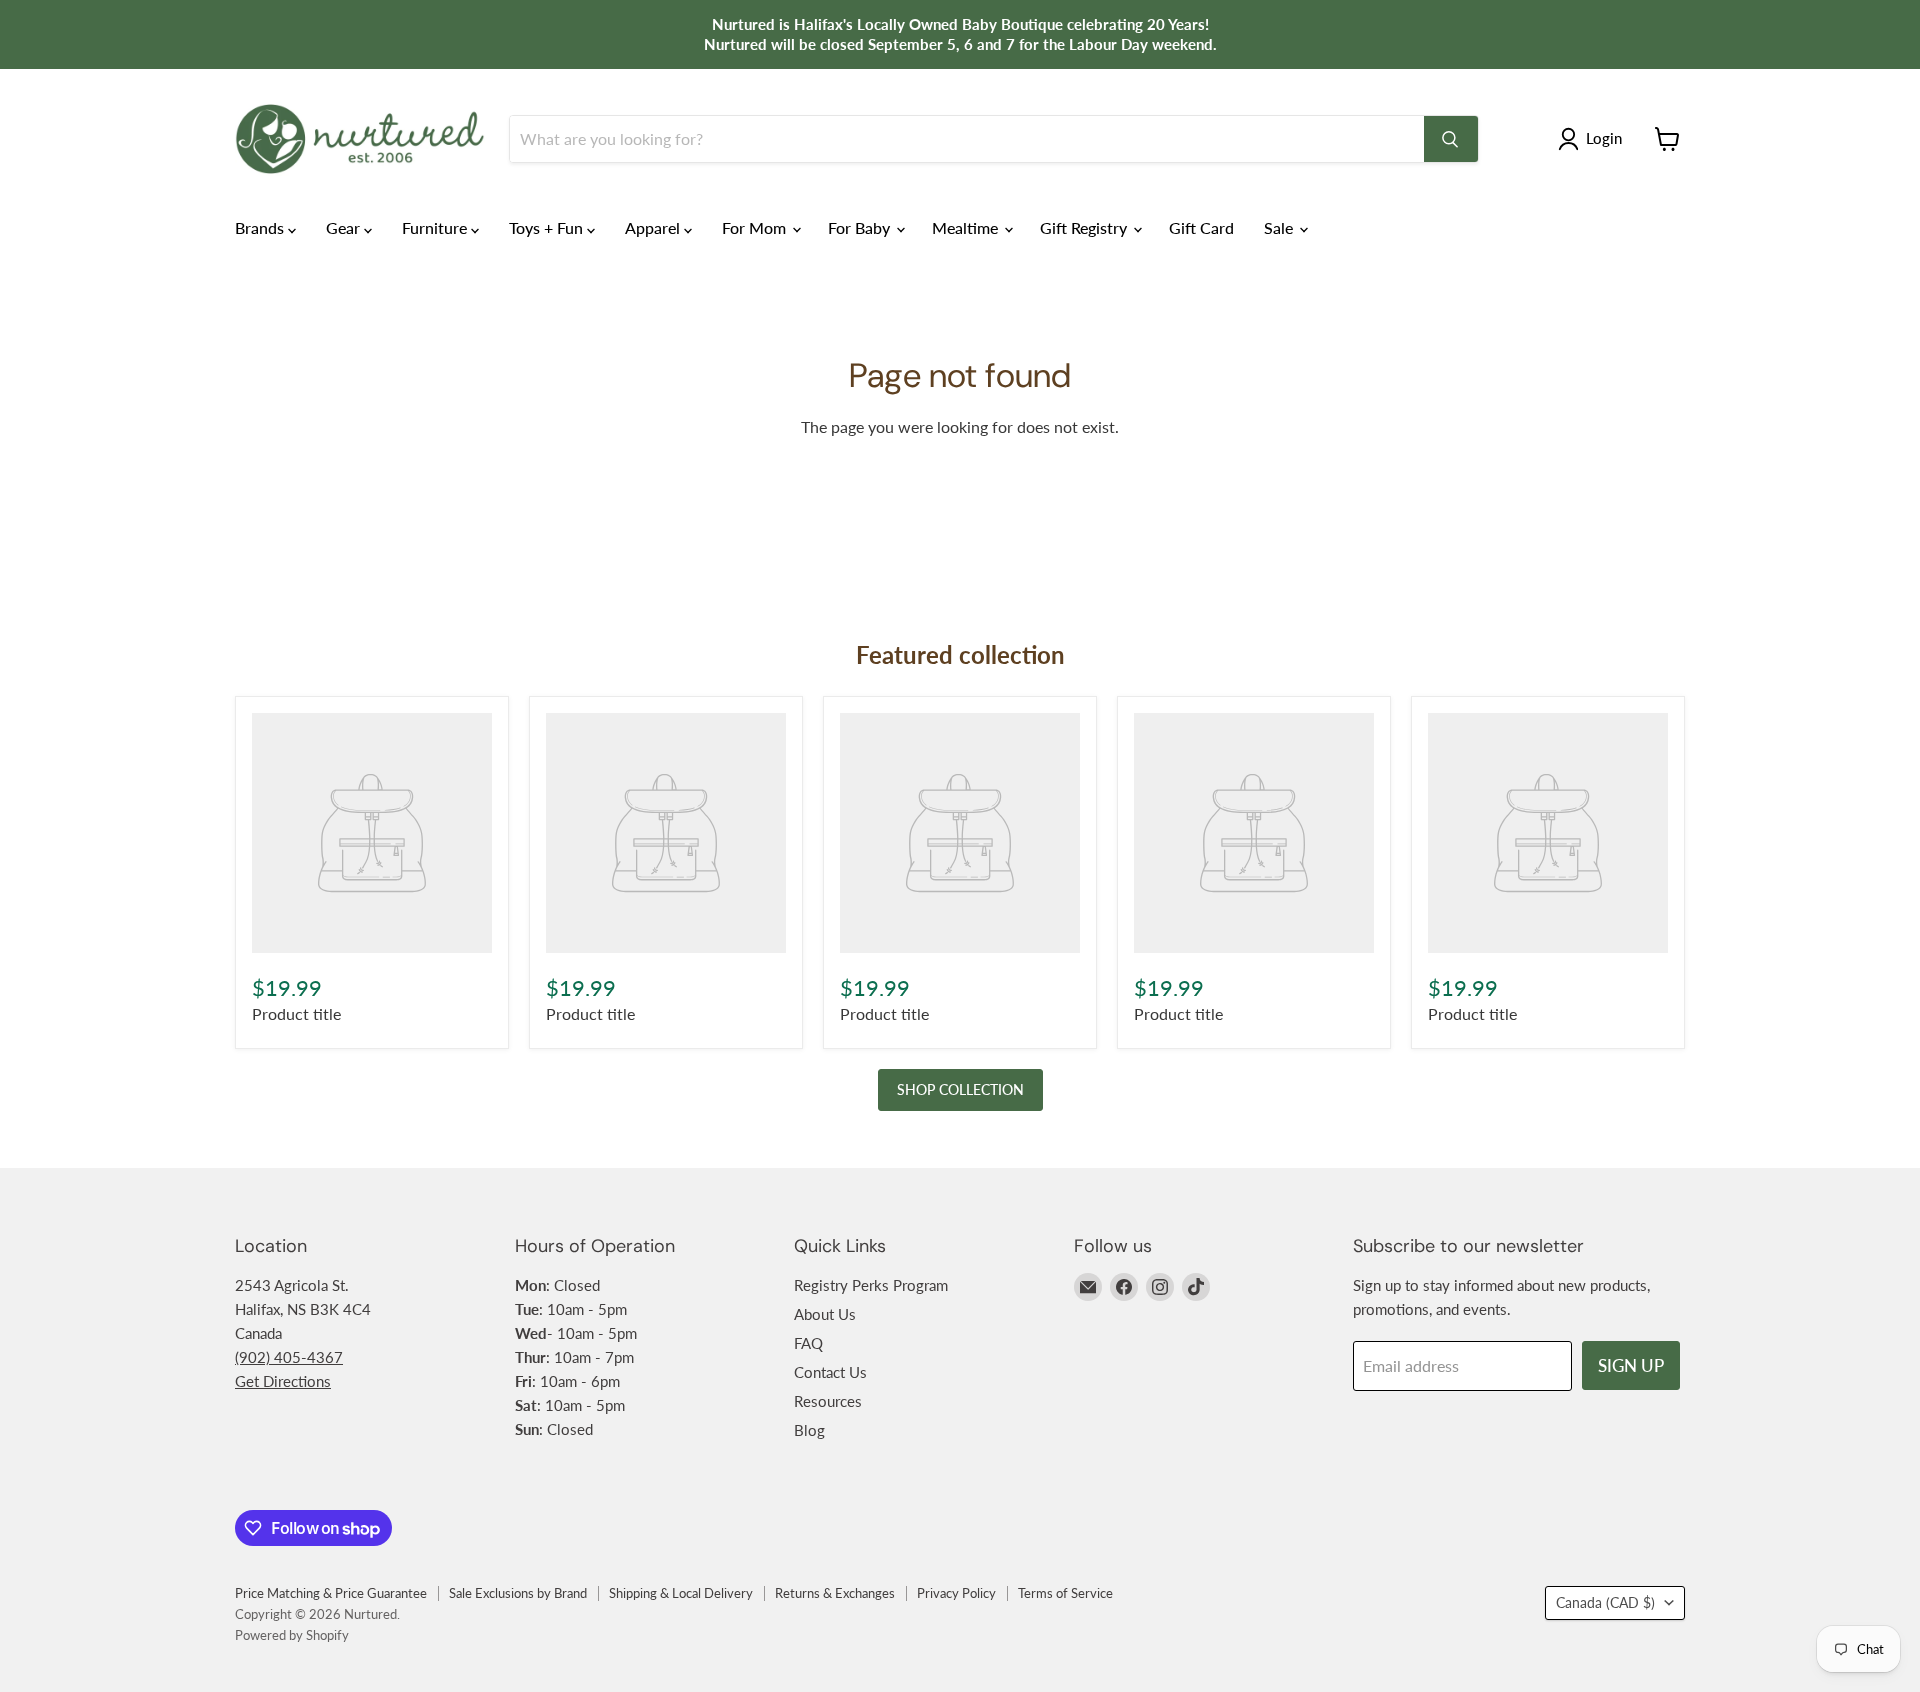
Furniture (436, 227)
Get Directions (283, 1381)
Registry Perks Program (871, 1285)
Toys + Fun (548, 227)
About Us (825, 1314)
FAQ (808, 1343)
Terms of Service (1065, 1593)
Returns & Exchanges (835, 1593)
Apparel (654, 227)
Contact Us (830, 1372)
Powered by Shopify (292, 1635)
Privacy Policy (956, 1593)
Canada (1605, 1602)
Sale (1280, 227)
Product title (296, 1013)
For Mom (756, 227)
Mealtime (967, 227)
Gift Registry (1085, 227)
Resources (828, 1401)
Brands (261, 227)
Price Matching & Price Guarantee (331, 1593)
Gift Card (1201, 227)
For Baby (861, 227)
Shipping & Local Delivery (681, 1593)
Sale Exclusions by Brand (518, 1593)
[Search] (1451, 139)
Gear (345, 227)
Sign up (1631, 1365)
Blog (809, 1430)
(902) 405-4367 (289, 1357)
